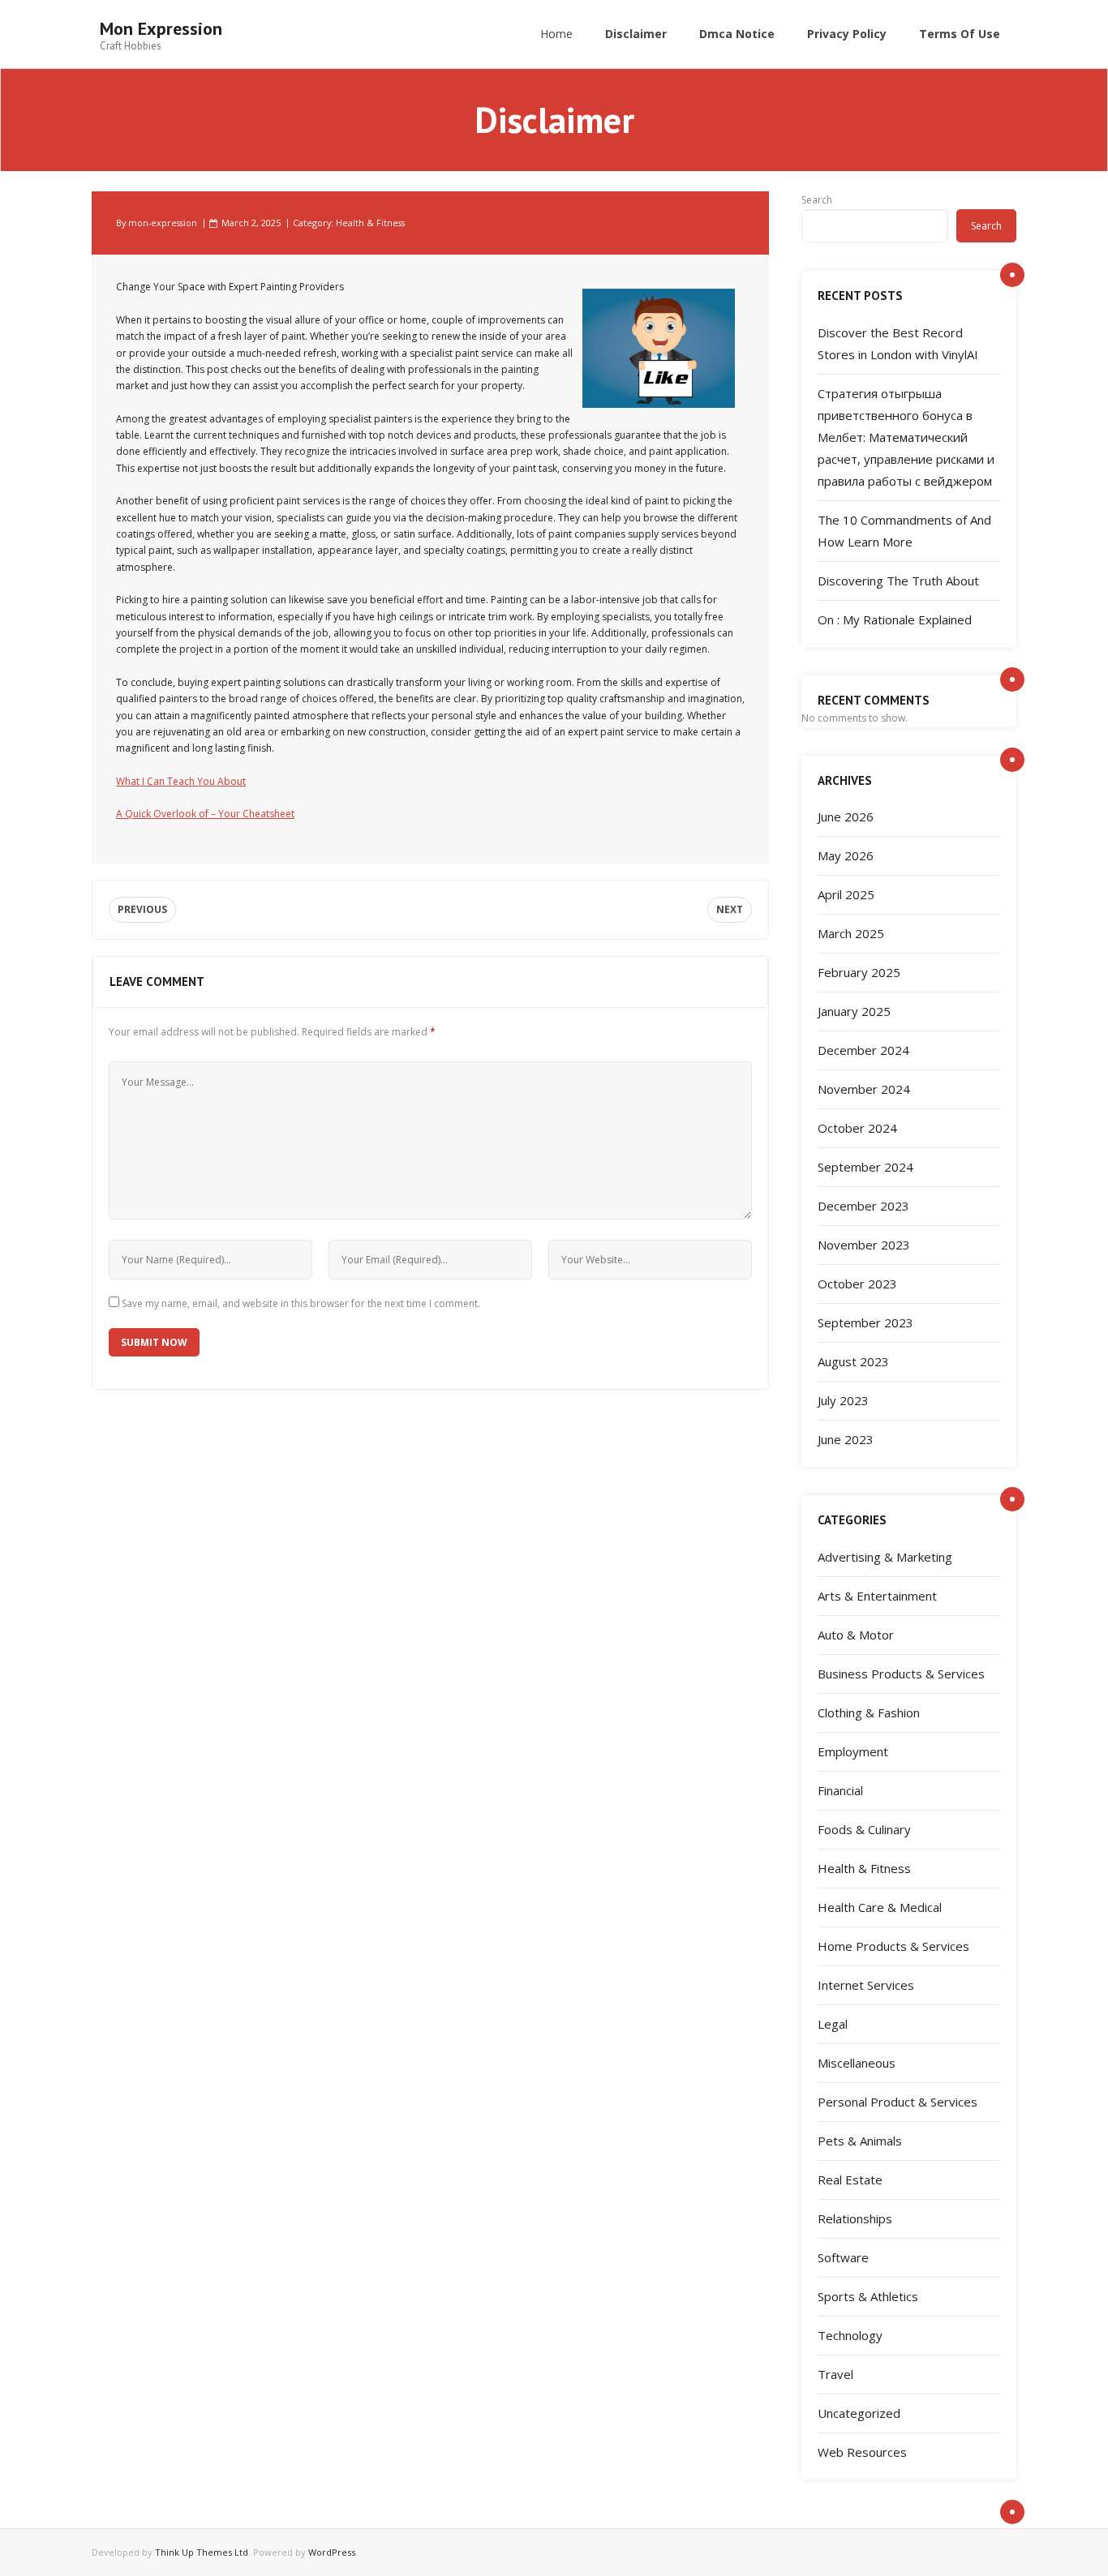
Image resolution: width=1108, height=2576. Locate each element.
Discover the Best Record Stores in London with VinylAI (898, 343)
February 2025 (859, 972)
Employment (853, 1751)
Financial (840, 1790)
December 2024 (863, 1050)
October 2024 (857, 1128)
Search (817, 200)
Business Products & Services (901, 1674)
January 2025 (854, 1011)
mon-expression (163, 223)
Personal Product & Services (898, 2102)
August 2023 (853, 1361)
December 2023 (863, 1206)
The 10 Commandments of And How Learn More (904, 531)
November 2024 (864, 1089)
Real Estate (850, 2180)
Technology (850, 2335)
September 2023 (865, 1322)
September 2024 (865, 1167)
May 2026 (846, 855)
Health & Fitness (370, 223)
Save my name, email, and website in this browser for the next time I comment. (301, 1303)
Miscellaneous (857, 2063)
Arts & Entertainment (877, 1596)
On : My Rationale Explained (895, 619)
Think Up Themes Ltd (202, 2552)
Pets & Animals (860, 2141)
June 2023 (846, 1439)
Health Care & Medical (880, 1907)
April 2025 (846, 894)
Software (843, 2257)
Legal (833, 2024)
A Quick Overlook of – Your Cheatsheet (205, 814)
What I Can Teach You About (181, 781)
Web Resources (862, 2452)
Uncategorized (859, 2413)
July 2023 (843, 1400)
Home (556, 34)
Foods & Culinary (864, 1829)
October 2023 (857, 1284)
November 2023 (864, 1245)
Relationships (855, 2218)
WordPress (332, 2552)
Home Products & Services (893, 1946)
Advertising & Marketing (885, 1557)
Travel (835, 2374)
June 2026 (846, 817)
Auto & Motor (856, 1635)
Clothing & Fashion (869, 1712)
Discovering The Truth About (898, 581)
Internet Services (866, 1985)
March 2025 (851, 933)
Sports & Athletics (868, 2296)
